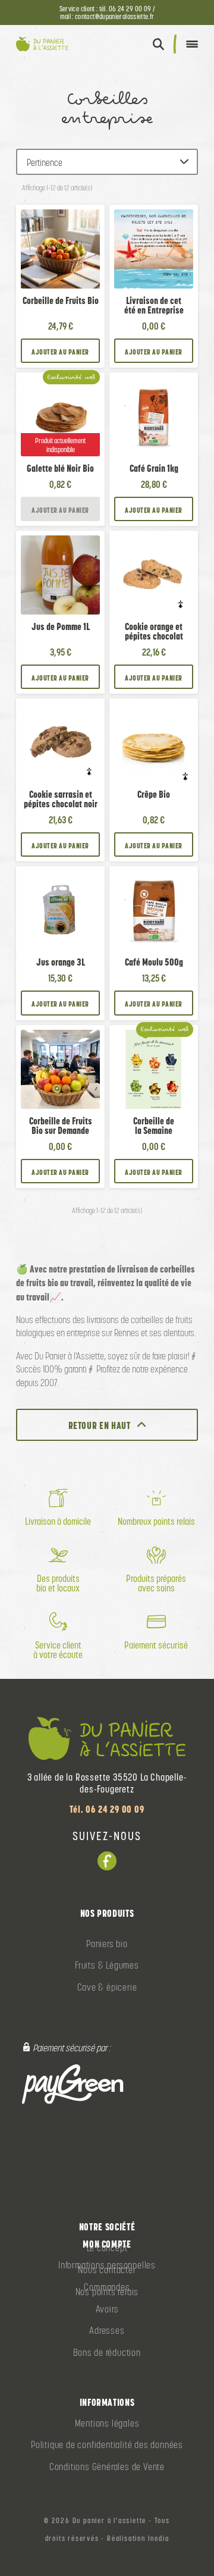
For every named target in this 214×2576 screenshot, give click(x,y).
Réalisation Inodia (138, 2539)
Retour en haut (100, 1425)
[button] (158, 44)
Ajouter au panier (60, 352)
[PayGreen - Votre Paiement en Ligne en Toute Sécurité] (73, 2084)
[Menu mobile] (192, 44)
